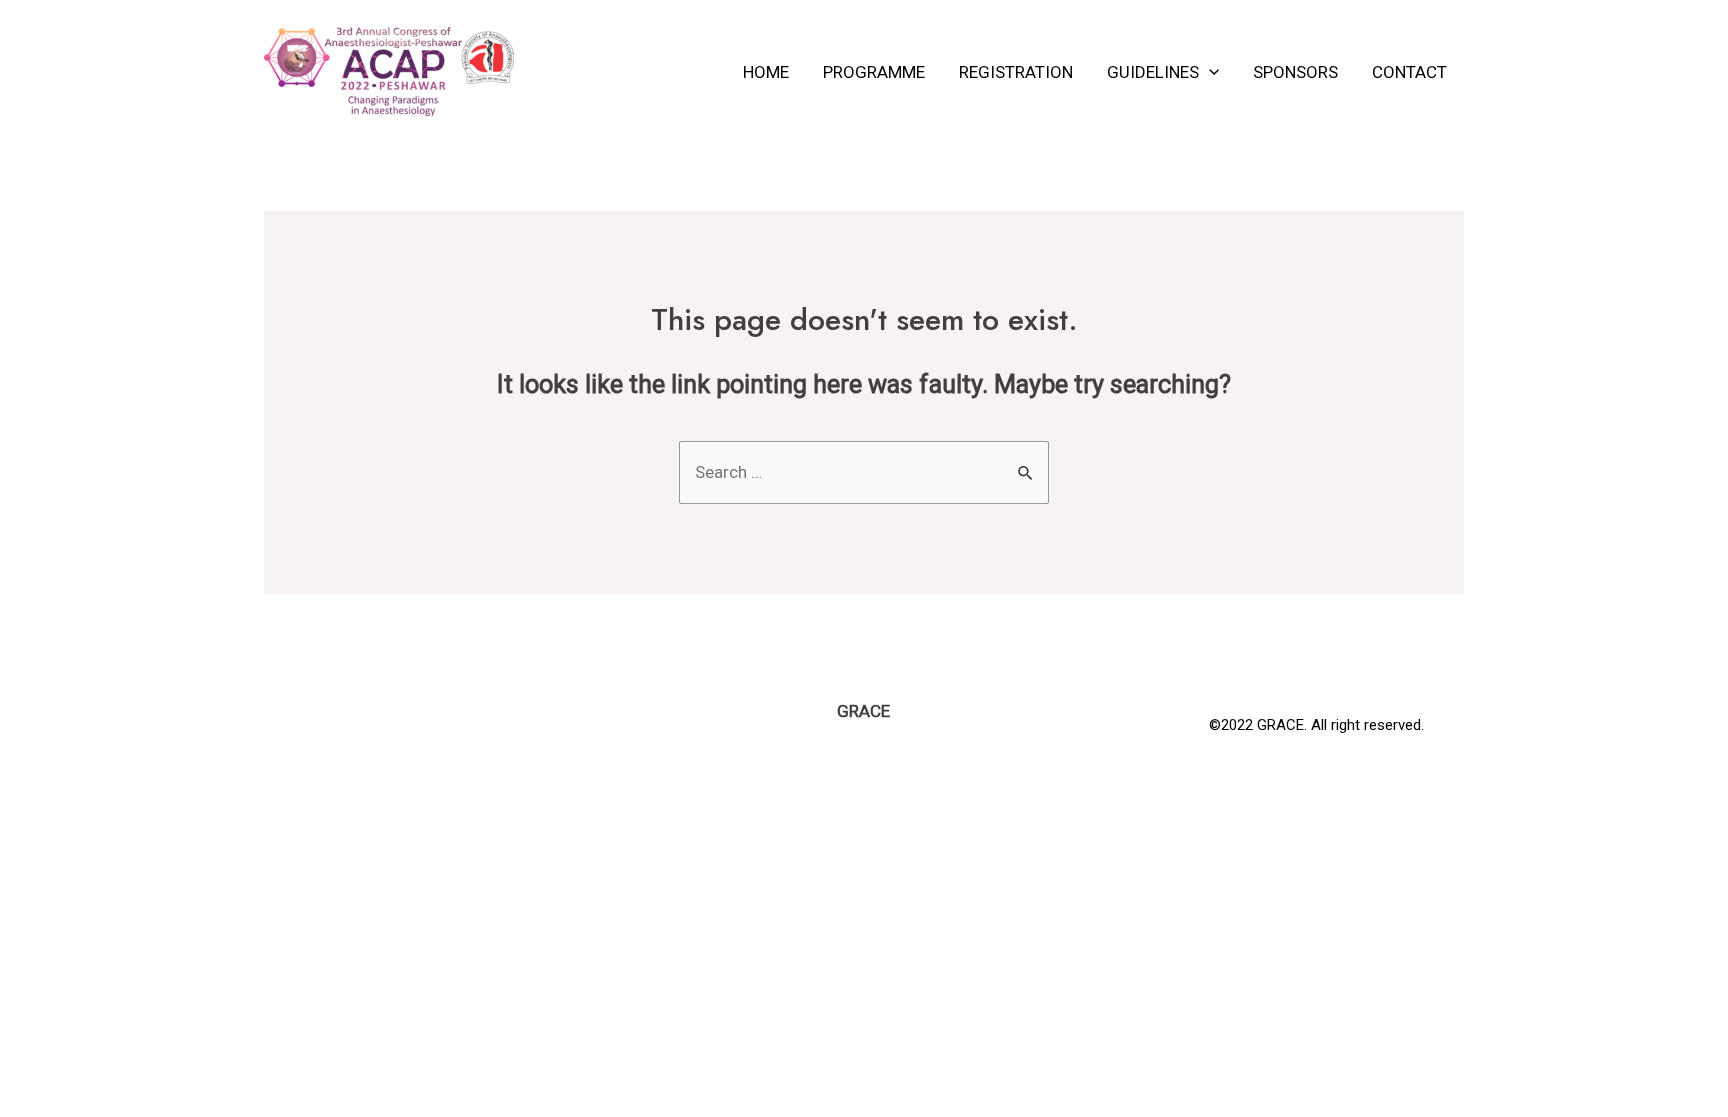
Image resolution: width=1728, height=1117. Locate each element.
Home (766, 72)
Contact (1409, 72)
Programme (874, 72)
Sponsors (1295, 72)
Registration (1016, 72)
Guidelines (1153, 72)
